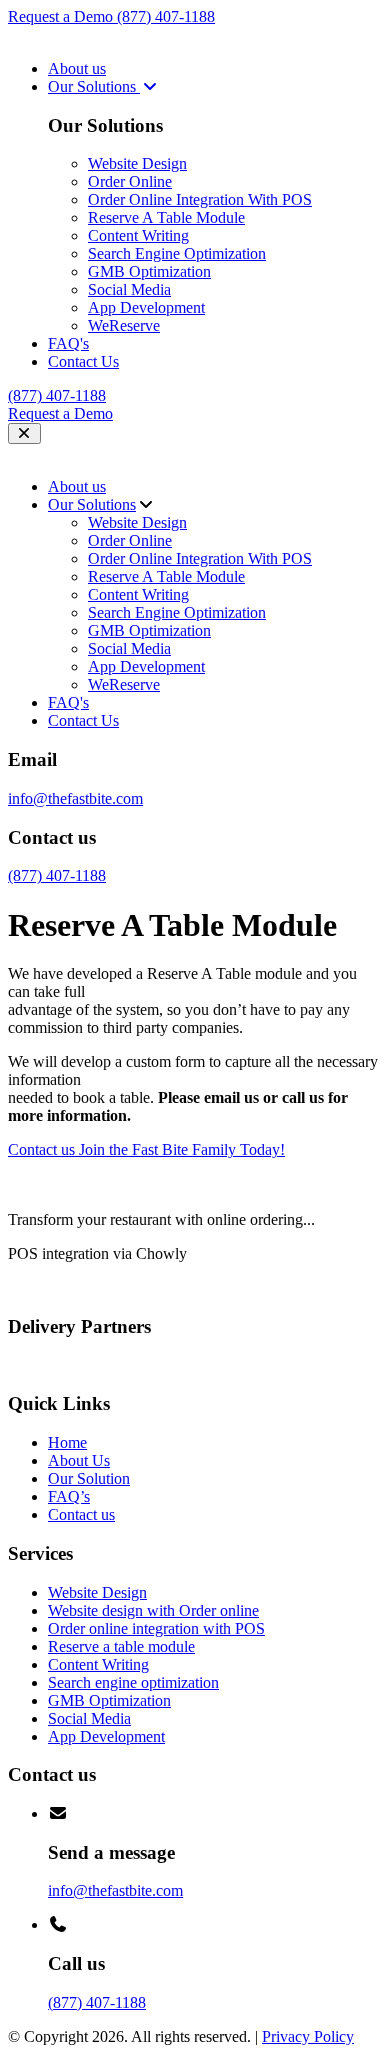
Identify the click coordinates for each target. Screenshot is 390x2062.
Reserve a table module (121, 1646)
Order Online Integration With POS (200, 199)
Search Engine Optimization (177, 253)
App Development (146, 307)
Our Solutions (94, 86)
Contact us (81, 1514)
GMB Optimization (149, 271)
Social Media (129, 289)
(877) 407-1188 (166, 16)
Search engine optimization (133, 1682)
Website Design (137, 163)
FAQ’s (69, 1496)
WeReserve (124, 325)
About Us (79, 1460)
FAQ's (68, 343)
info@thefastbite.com (75, 798)
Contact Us (83, 361)
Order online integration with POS (156, 1628)
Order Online (130, 181)
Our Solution (89, 1478)
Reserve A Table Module (166, 217)
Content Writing (138, 235)
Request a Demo (62, 16)
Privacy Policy (308, 2036)
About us (77, 68)
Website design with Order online (153, 1610)
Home (67, 1442)
